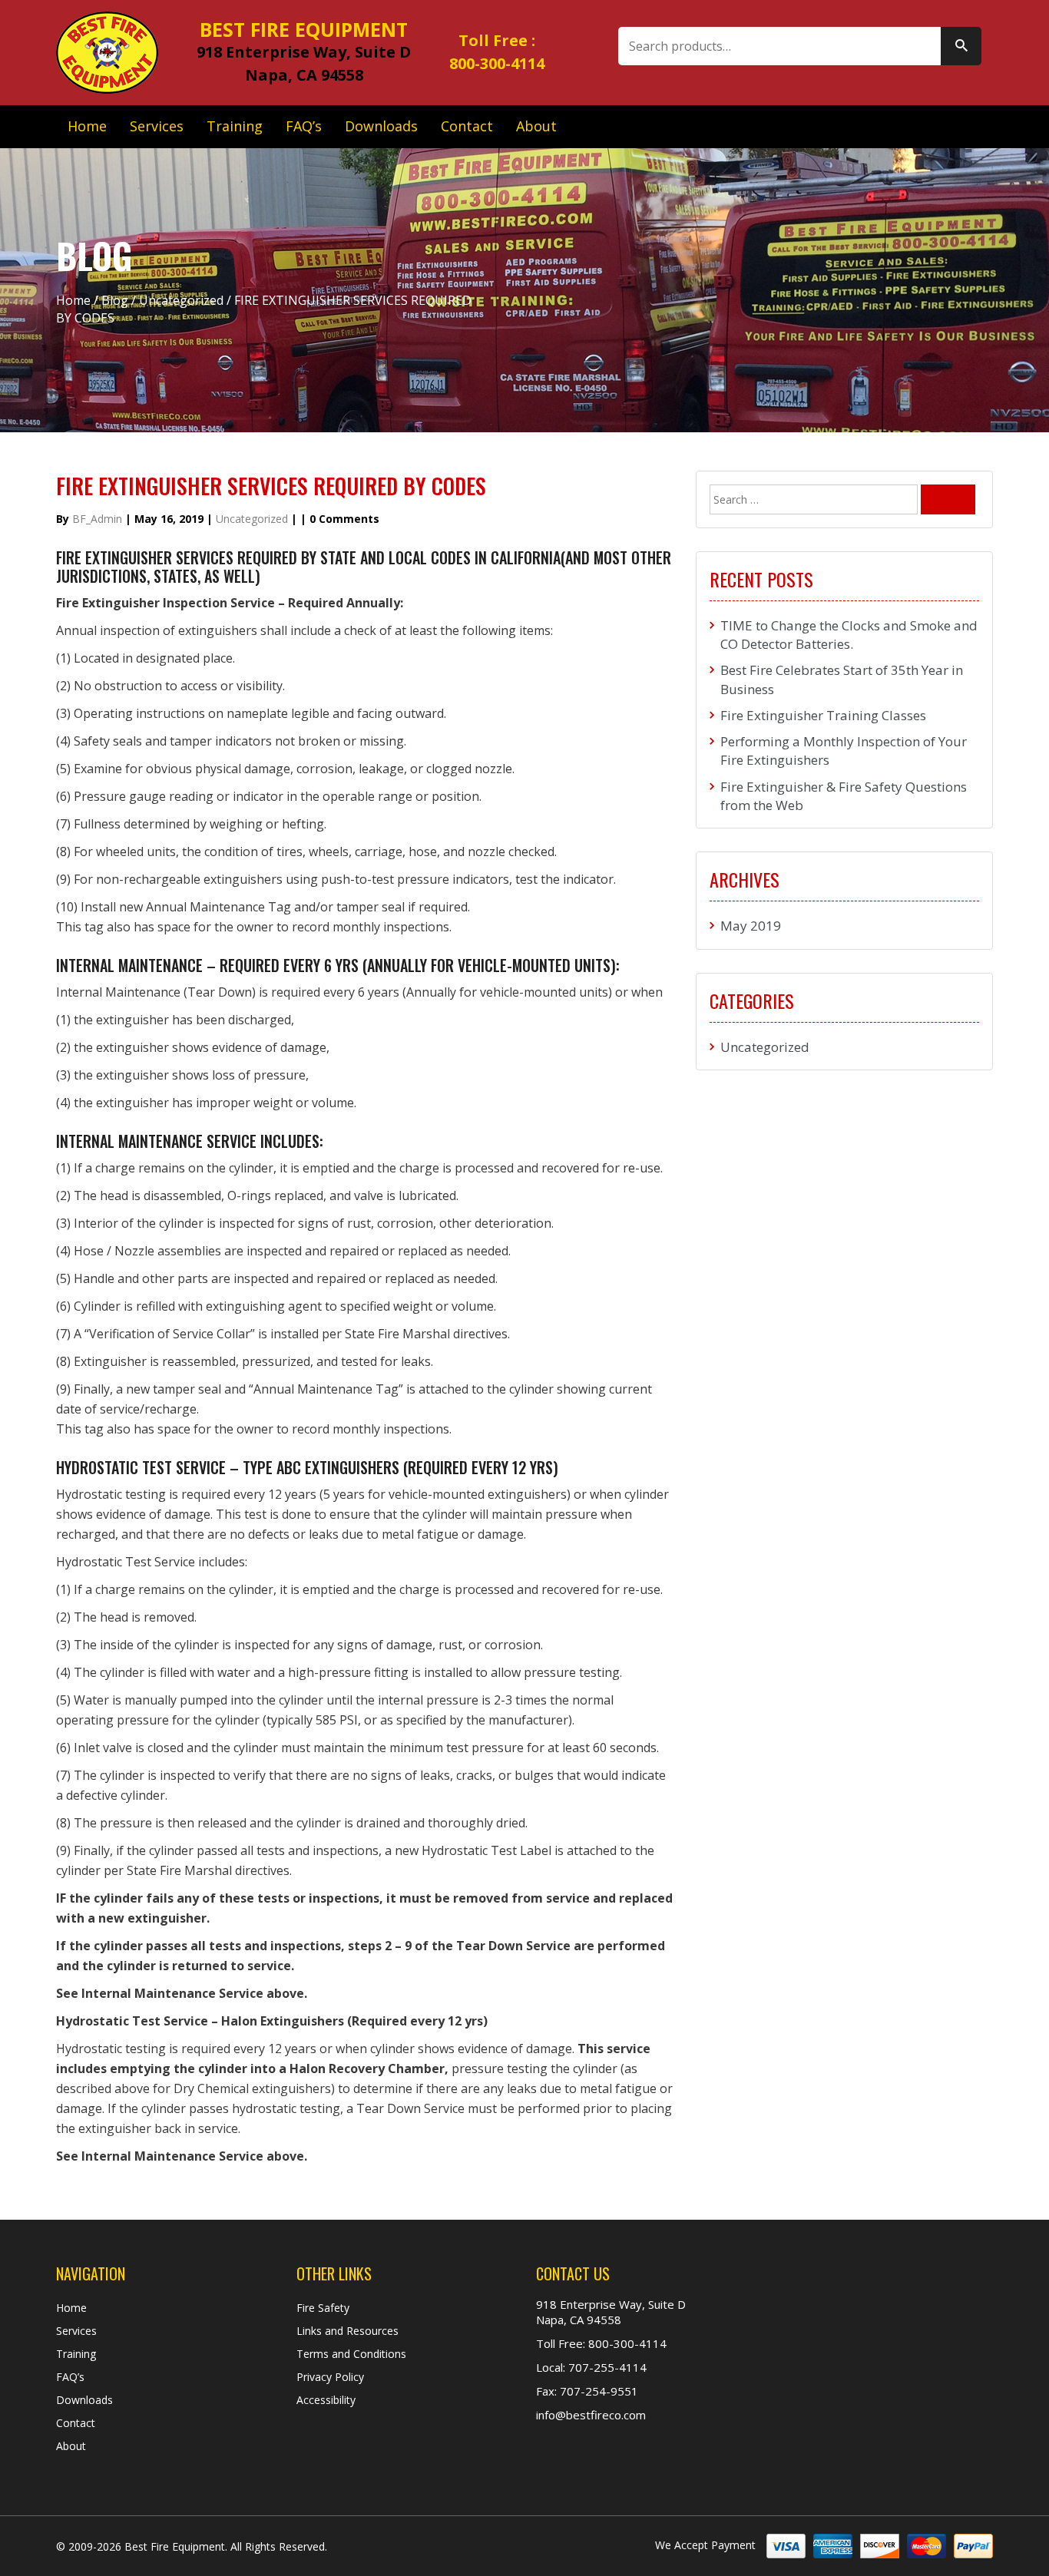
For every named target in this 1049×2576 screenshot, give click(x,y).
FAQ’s (304, 126)
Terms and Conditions (351, 2354)
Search (961, 46)
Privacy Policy (330, 2377)
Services (157, 126)
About (536, 126)
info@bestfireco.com (591, 2415)
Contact (467, 126)
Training (235, 126)
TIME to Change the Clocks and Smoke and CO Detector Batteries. (849, 635)
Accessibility (326, 2400)
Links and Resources (347, 2331)
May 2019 (751, 926)
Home (87, 126)
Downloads (381, 126)
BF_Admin (97, 519)
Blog (115, 300)
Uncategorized (181, 300)
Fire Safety (323, 2308)
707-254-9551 (597, 2391)
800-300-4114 (497, 63)
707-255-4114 (606, 2367)
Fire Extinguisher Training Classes (823, 715)
